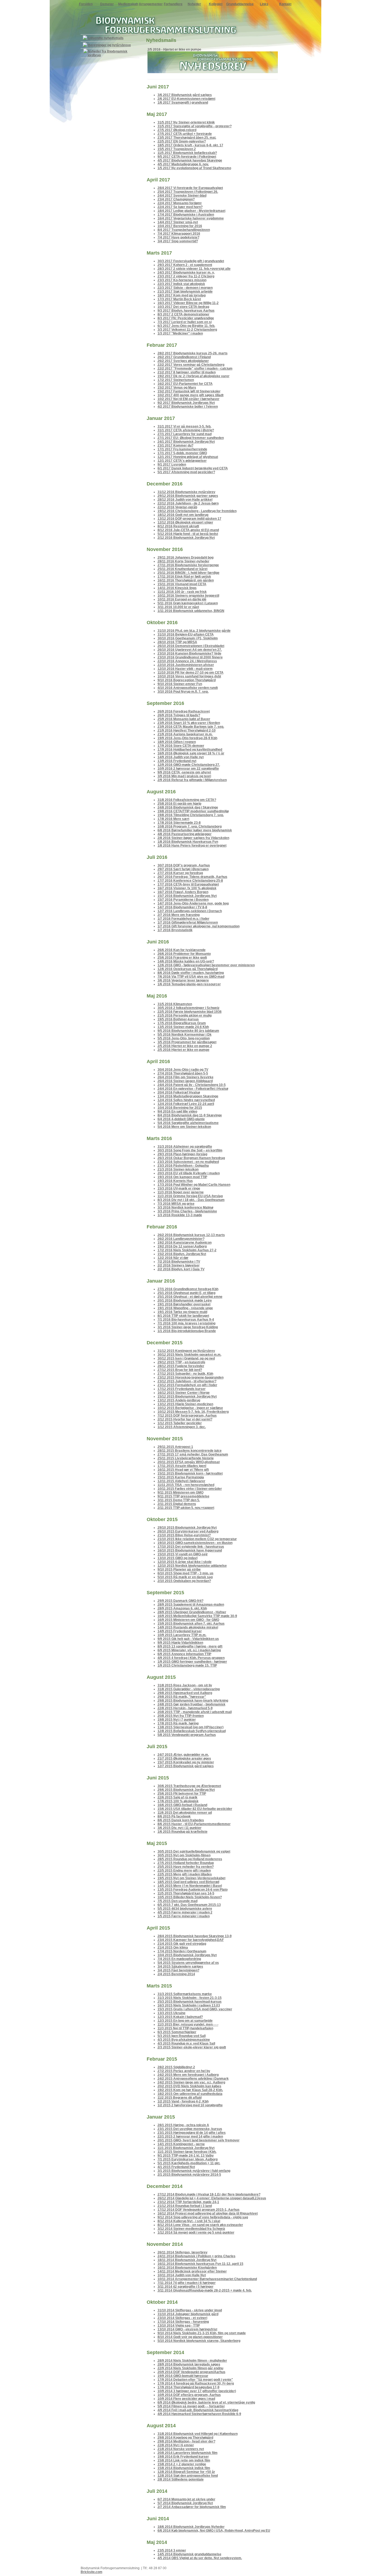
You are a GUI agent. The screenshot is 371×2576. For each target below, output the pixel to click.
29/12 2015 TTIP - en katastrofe (181, 1362)
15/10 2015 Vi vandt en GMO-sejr (183, 1554)
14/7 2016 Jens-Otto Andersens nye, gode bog (193, 903)
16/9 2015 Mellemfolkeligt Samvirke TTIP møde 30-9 (197, 1616)
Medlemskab (128, 4)
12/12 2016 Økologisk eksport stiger (185, 522)
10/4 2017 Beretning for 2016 (180, 226)
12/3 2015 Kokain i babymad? (180, 2017)
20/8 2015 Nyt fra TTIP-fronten (181, 1716)
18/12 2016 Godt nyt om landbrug (183, 515)
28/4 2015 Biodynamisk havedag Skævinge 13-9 (195, 1936)
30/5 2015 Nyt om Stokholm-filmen (184, 1855)
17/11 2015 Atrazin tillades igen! (182, 1466)
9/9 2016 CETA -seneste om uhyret (184, 772)
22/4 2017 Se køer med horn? (180, 207)
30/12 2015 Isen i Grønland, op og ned (186, 1358)
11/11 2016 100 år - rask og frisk (182, 592)
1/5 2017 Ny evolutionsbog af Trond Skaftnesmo (194, 168)
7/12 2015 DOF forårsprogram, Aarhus (187, 1416)
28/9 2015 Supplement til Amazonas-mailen (191, 1605)
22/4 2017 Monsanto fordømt (180, 203)
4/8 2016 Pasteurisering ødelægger (185, 834)
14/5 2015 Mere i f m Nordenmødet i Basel (190, 1886)
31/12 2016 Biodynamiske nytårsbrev (186, 492)
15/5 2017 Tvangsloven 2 (177, 149)
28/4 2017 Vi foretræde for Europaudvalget (190, 188)
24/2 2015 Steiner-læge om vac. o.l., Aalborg (191, 2082)
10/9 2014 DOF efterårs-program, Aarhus (189, 2395)
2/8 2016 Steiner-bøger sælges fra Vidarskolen (193, 838)
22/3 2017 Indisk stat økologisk (181, 284)
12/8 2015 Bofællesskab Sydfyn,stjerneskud (192, 1731)
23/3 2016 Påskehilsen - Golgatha (183, 1166)
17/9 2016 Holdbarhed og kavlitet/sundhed (190, 750)
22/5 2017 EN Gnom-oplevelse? (182, 141)
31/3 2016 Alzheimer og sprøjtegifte (185, 1147)
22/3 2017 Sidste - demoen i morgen (185, 288)
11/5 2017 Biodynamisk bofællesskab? (187, 153)
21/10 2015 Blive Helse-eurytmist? (184, 1535)
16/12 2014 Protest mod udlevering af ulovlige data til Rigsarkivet (208, 2213)
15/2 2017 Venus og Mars (177, 388)
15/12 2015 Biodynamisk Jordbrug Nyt (187, 1397)
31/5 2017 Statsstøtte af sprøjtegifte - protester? (195, 126)
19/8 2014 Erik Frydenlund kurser (183, 2457)
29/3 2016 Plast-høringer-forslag (182, 1154)
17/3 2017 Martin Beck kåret (179, 299)
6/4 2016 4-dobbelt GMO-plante (181, 1119)
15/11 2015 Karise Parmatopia (181, 1477)
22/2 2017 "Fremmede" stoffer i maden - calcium (195, 369)
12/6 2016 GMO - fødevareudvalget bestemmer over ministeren (206, 965)
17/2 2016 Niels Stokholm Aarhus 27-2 (187, 1250)
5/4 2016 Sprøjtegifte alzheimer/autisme (188, 1123)
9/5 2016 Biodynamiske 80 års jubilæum (188, 1031)
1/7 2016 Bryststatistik (175, 930)
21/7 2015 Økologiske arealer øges (184, 1758)
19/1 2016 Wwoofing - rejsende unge (185, 1308)
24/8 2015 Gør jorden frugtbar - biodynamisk (191, 1704)
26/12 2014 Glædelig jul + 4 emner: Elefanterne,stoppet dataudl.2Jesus (212, 2198)
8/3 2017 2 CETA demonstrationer (183, 314)
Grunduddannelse (240, 4)
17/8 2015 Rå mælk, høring (178, 1723)
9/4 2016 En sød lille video (177, 1111)
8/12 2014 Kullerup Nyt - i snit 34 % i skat (189, 2221)
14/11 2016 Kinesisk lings (177, 588)
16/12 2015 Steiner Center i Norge (184, 1393)
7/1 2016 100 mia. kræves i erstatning (186, 1323)
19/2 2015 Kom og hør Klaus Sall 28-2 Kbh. (190, 2090)
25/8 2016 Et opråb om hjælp (179, 804)
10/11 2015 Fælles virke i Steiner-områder (190, 1489)
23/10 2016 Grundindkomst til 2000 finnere (190, 657)
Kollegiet (216, 4)
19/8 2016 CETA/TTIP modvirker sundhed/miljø (193, 811)
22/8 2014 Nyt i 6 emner (176, 2445)
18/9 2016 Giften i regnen (177, 742)
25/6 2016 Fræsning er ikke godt (182, 958)
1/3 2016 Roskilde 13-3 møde (180, 1215)
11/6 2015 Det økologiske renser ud (185, 1813)
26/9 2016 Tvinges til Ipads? (179, 715)
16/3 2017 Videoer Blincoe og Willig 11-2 (188, 303)
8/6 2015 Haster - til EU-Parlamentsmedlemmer (194, 1824)
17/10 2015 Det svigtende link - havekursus (191, 1547)
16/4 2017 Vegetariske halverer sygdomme (191, 218)
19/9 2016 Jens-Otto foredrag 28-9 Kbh (187, 738)
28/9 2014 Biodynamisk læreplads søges (189, 2364)
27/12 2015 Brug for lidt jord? (180, 1370)
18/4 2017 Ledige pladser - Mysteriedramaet (191, 211)
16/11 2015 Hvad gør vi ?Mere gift (183, 1470)
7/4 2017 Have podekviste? (178, 237)
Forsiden (86, 4)
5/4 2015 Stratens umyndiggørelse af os (188, 1963)
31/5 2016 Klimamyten (175, 1004)
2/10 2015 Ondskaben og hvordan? (184, 1581)
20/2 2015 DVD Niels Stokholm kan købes (189, 2086)
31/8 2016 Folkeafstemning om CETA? (187, 800)
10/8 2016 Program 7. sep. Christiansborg (190, 826)
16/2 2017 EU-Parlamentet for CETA (185, 384)
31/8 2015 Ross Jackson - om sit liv (185, 1685)
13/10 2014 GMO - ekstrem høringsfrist (187, 2329)
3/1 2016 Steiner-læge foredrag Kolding (188, 1327)
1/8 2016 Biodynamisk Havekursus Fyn (188, 842)
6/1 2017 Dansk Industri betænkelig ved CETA (193, 468)
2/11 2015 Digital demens (177, 1504)
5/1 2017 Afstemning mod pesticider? (186, 472)
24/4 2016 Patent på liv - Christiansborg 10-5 (192, 1085)
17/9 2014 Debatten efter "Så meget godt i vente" (195, 2380)
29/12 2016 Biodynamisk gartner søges (188, 496)
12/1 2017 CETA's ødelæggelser (182, 461)
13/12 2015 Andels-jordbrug (179, 1400)
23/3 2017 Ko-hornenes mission (182, 280)
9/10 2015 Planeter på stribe (179, 1569)
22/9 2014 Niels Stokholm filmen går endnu (190, 2368)
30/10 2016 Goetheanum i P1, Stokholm (188, 638)
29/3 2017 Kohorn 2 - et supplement (185, 265)
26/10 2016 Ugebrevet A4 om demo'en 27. (190, 650)
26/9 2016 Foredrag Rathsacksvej (184, 711)
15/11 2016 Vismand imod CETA (182, 584)
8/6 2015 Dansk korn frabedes (181, 1820)
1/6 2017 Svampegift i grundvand (183, 103)
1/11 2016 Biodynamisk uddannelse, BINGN (191, 611)
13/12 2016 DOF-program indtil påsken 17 (189, 519)
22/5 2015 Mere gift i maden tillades (185, 1874)
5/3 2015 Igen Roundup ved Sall (182, 2036)
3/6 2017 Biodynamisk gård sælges (185, 95)
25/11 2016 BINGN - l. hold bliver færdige (188, 573)
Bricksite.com (92, 2572)
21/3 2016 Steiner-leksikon (178, 1169)
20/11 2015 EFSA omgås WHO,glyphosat (189, 1462)
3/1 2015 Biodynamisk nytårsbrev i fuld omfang (194, 2171)
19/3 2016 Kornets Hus (175, 1181)
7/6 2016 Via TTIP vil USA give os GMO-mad (191, 977)
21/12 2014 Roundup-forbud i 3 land (185, 2206)
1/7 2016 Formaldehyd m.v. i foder (183, 919)
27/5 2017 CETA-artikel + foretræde (185, 134)
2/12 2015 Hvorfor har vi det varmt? (185, 1419)
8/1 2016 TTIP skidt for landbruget (183, 1316)
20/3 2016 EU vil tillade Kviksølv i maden (189, 1173)
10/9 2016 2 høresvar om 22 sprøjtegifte (188, 769)
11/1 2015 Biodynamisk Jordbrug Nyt (186, 2148)
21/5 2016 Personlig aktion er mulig (185, 1015)
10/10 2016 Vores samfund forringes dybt (189, 676)
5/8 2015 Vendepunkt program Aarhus (187, 1735)
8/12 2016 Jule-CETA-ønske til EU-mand (188, 530)
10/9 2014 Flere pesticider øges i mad (186, 2399)
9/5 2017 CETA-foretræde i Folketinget (187, 157)
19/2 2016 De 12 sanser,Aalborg (182, 1246)
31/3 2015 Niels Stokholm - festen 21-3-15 (190, 1998)
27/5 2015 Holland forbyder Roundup (186, 1863)
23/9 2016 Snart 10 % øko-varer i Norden (189, 723)
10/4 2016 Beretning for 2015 (180, 1108)
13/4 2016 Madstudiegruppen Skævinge (188, 1096)
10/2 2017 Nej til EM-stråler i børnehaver (188, 399)
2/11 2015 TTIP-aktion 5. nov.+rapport (186, 1508)
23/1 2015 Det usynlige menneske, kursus (190, 2129)
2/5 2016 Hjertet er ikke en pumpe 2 (185, 1046)
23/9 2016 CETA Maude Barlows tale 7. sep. (191, 727)
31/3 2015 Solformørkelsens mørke (185, 1994)
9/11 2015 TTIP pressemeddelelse (183, 1496)
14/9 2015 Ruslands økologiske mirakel (188, 1627)
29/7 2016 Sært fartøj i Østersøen (183, 869)
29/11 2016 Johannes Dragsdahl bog (185, 558)
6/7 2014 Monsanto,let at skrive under (186, 2499)
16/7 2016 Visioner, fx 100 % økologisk (187, 888)
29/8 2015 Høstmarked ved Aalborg (185, 1693)
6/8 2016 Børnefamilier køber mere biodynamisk (195, 830)
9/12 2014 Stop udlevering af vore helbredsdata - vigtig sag (203, 2217)
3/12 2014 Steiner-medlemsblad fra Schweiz (191, 2229)
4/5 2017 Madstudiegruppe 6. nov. (183, 164)
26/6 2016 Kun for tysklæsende (182, 950)
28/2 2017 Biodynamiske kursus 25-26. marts (193, 353)
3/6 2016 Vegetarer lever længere (183, 980)
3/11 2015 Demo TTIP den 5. (179, 1500)
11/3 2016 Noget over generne (181, 1192)
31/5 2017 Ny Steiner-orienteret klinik (186, 122)
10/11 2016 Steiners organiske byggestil (188, 596)
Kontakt (285, 4)
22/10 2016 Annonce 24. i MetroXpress (187, 661)
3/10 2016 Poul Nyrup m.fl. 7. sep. (183, 692)
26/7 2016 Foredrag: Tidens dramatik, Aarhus (192, 877)
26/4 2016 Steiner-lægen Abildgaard (185, 1081)
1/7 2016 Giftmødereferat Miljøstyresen (188, 922)
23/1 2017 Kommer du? (175, 445)
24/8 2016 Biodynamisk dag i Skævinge (188, 807)
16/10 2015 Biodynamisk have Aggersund (190, 1550)
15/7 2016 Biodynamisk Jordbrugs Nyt (187, 896)
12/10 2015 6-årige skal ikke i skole (185, 1562)
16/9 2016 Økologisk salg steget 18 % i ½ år (191, 753)
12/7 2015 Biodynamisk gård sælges (186, 1766)
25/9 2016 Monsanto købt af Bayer (184, 719)
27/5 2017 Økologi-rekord (177, 130)
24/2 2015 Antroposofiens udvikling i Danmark (193, 2079)
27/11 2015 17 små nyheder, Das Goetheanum (193, 1454)
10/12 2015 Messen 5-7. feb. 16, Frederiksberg (193, 1412)
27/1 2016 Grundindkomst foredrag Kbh (188, 1289)
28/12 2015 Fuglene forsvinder (181, 1366)
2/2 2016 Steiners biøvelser (179, 1265)
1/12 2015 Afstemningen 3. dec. (182, 1427)
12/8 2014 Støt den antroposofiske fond (188, 2476)
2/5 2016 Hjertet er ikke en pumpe (183, 1050)
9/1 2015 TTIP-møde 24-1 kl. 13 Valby (186, 2156)
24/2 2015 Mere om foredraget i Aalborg (188, 2075)
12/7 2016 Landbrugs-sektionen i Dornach (190, 911)
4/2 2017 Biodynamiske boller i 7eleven (188, 407)
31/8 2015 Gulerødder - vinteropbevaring (189, 1689)
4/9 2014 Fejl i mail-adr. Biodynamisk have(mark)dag (198, 2410)
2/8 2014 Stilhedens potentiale (181, 2479)
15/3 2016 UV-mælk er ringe (179, 1188)
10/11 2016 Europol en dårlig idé (182, 599)
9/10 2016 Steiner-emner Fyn (180, 684)
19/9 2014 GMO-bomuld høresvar (183, 2376)
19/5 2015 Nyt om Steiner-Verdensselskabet (191, 1878)
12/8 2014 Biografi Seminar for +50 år (186, 2472)
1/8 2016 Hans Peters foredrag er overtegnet (192, 846)
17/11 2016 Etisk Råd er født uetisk (184, 577)
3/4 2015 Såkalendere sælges (180, 1967)
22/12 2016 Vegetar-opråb (177, 507)
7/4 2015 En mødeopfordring (179, 1959)
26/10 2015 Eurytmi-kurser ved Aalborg (188, 1531)
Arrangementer (151, 4)
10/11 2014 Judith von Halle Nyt (182, 2275)
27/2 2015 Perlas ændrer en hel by (184, 2071)
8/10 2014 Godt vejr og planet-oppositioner (190, 2337)
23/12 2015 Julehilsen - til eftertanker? (187, 1381)
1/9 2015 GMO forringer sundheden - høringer (192, 1662)
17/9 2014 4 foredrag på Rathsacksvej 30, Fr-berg (196, 2383)
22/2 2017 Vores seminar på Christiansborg (191, 365)
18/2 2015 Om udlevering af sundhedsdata (190, 2094)
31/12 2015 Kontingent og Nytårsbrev (186, 1351)
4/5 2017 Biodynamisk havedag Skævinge (190, 160)
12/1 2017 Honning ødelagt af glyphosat (188, 457)
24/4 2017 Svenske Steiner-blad (182, 196)
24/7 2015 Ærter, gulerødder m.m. (183, 1755)
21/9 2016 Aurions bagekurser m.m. (185, 734)
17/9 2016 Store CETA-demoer (181, 746)
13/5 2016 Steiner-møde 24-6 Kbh (183, 1027)
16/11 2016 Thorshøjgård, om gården (186, 580)
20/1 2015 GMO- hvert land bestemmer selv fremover (199, 2140)
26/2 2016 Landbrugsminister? (181, 1239)
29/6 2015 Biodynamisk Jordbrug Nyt (186, 1790)
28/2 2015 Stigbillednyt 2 (176, 2067)
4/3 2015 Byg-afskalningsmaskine (184, 2040)
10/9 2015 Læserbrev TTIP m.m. (182, 1635)
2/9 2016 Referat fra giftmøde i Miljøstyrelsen (192, 780)
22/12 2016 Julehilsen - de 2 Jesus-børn (188, 503)
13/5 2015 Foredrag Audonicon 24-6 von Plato (193, 1890)
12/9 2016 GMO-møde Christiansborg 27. (189, 765)
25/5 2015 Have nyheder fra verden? (186, 1867)
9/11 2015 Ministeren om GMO (180, 1493)
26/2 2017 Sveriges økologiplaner (183, 361)
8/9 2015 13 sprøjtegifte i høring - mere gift (190, 1646)
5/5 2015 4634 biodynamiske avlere (185, 1909)
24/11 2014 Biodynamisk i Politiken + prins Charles (196, 2256)
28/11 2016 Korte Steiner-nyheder (183, 561)
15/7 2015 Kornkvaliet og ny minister (186, 1762)
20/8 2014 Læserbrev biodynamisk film (188, 2453)
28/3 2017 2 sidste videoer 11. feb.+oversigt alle (194, 269)
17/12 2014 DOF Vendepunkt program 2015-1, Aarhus (199, 2210)
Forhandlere (173, 4)
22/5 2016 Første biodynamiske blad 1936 (190, 1012)
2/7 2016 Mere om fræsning (179, 915)
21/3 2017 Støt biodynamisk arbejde (185, 292)
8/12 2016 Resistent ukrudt (178, 526)
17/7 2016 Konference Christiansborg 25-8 (190, 881)
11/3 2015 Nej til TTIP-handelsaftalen (185, 2028)
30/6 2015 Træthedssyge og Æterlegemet (189, 1786)
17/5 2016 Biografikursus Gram (182, 1023)
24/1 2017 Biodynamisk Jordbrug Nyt (186, 442)
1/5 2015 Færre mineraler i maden (184, 1916)
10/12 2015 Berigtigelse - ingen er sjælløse (190, 1408)
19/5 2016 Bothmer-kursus (178, 1019)
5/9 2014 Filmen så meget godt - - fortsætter (191, 2406)
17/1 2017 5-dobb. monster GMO (182, 453)
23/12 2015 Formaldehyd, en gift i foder (187, 1385)
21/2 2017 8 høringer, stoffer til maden (187, 372)
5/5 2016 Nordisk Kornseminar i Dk (185, 1035)
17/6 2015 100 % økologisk (178, 1801)
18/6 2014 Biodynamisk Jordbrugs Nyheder (191, 2527)
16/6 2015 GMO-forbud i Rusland (182, 1805)
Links (264, 4)
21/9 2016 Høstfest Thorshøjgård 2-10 (187, 730)
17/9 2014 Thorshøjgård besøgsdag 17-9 (188, 2387)
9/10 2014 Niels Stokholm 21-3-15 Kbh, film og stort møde (202, 2333)
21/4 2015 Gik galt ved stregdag (182, 1944)
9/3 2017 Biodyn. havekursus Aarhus (186, 311)
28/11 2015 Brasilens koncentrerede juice (190, 1451)
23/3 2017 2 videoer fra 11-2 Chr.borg (186, 276)
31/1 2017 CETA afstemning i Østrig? (186, 430)
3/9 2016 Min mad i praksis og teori (184, 776)
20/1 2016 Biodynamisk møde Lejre (185, 1301)
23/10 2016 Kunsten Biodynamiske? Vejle (189, 654)
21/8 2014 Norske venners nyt (181, 2449)
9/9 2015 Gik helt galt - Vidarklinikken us (188, 1639)
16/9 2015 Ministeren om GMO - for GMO (188, 1620)
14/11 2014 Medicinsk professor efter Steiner (192, 2271)
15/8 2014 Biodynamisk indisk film (184, 2468)
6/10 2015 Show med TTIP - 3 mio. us (185, 1573)
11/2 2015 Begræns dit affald (180, 2098)
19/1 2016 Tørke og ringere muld (182, 1312)
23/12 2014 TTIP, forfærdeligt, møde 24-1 (188, 2202)
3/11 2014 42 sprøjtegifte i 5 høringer (185, 2287)
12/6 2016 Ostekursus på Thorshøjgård (188, 969)
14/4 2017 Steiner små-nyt (178, 222)
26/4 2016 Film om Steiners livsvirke (185, 1077)
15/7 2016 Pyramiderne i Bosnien (183, 900)
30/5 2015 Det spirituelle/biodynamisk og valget (194, 1852)
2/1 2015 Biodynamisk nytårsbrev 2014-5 (189, 2175)
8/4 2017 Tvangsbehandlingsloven (184, 230)
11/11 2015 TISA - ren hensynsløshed (186, 1485)
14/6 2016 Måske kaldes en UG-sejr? (186, 961)
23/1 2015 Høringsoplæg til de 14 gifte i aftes (192, 2133)
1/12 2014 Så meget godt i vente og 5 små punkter (196, 2233)
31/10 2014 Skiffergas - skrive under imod (190, 2310)
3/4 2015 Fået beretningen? (178, 1970)
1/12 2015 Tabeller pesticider (180, 1423)
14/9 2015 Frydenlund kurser (180, 1631)
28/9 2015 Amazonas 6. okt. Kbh (182, 1608)
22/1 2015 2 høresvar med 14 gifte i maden (190, 2137)
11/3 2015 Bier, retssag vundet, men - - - (188, 2024)
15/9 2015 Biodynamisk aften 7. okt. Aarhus (191, 1624)
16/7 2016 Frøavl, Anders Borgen (183, 892)
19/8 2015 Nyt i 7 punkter (177, 1720)
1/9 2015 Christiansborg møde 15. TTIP (187, 1665)
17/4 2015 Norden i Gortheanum (182, 1951)
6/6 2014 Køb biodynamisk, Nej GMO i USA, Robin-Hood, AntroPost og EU (214, 2531)
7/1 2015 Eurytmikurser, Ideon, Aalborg (188, 2159)
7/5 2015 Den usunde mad (177, 1901)
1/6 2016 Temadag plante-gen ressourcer (189, 984)
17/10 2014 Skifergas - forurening (183, 2322)
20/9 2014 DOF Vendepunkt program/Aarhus (191, 2372)
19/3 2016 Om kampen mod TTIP (182, 1177)
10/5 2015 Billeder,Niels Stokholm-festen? (190, 1897)
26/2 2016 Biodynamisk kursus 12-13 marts (191, 1235)
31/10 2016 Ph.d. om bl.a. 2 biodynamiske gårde (194, 631)
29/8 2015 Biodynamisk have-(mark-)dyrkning (193, 1701)
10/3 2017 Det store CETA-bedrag (183, 307)
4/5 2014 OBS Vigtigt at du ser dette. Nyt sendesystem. (200, 2558)
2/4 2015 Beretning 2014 (176, 1974)
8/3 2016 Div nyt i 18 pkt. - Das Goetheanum (191, 1200)
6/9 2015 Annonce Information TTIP (184, 1654)
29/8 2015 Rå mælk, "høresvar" (182, 1697)
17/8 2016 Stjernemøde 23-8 (179, 823)
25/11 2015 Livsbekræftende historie (186, 1458)
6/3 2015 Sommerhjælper (177, 2032)
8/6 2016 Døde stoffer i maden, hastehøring (191, 973)
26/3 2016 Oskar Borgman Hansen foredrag (191, 1158)
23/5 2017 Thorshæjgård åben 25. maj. (187, 138)
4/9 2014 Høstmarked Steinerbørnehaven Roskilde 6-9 (199, 2414)
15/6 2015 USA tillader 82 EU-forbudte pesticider (195, 1809)
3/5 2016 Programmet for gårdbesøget (187, 1042)
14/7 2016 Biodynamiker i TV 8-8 (182, 907)
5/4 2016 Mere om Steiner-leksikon (184, 1127)
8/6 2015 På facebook (174, 1816)
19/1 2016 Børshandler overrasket (184, 1304)
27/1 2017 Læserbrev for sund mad (185, 434)
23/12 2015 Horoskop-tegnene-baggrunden (191, 1377)
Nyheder (194, 4)
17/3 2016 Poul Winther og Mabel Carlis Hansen (194, 1185)
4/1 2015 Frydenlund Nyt (176, 2167)
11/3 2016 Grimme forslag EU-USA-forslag (190, 1196)
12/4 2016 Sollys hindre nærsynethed (186, 1100)
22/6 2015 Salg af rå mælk (177, 1797)
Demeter (107, 4)
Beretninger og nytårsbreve (109, 45)
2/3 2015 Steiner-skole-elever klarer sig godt (192, 2047)
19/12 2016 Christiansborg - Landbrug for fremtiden (197, 511)
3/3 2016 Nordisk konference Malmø (185, 1207)
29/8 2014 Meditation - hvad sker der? (186, 2441)
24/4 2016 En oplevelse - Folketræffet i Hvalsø (193, 1089)
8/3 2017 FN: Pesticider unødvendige (186, 318)
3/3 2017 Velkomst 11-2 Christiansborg (187, 330)
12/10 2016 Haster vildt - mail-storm (185, 669)
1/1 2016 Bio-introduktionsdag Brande (187, 1331)
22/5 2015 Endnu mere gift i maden (184, 1871)
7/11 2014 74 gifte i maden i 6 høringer (187, 2283)
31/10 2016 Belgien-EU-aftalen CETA (186, 634)
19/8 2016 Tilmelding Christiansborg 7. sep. (191, 815)
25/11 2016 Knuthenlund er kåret (183, 569)
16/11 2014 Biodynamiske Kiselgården (187, 2268)
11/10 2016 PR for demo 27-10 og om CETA (191, 673)
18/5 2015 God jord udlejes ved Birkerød (188, 1882)
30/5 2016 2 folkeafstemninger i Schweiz (188, 1008)
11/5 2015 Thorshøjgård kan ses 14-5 (186, 1893)
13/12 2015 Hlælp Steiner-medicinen (185, 1404)
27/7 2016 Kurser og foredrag (180, 873)
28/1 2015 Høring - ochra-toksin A (183, 2125)
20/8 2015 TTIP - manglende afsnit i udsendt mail (195, 1712)
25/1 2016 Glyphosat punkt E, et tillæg (186, 1293)
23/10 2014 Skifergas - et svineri (182, 2318)
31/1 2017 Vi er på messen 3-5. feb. (184, 426)
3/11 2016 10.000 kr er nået (178, 607)
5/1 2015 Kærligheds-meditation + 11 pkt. (189, 2163)
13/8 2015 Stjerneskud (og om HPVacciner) (191, 1727)
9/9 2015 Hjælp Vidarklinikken (180, 1643)
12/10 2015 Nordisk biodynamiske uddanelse (192, 1566)
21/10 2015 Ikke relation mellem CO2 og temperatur (197, 1539)
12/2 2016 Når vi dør (173, 1258)
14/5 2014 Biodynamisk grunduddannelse (189, 2554)
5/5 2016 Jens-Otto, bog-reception (184, 1038)
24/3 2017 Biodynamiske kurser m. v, (186, 273)
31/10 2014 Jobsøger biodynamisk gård (188, 2314)
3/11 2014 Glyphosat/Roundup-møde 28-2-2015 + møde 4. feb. (205, 2290)
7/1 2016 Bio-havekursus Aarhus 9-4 (186, 1320)
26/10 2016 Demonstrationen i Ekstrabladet (191, 646)
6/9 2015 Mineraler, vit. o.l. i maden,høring (189, 1650)
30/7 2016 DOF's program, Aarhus (184, 865)
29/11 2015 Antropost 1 (175, 1447)
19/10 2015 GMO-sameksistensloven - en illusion (195, 1543)
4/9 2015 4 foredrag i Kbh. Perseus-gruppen (191, 1658)
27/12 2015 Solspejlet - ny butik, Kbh (185, 1374)
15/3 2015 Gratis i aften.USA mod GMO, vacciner (195, 2009)
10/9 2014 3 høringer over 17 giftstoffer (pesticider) (197, 2391)
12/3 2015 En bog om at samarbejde (185, 2021)
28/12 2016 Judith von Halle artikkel (185, 500)
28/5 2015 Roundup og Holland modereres (190, 1859)
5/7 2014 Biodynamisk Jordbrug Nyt (185, 2503)
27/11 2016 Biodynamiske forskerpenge (188, 565)
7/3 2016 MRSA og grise (176, 1204)
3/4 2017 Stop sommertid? (178, 241)
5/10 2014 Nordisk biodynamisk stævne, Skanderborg (199, 2341)
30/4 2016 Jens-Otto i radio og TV (183, 1070)
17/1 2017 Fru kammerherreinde (182, 449)
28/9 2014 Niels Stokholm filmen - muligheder (192, 2361)
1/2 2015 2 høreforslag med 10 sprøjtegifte (190, 2105)
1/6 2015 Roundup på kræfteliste (183, 1832)
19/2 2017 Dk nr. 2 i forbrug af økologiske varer (194, 376)
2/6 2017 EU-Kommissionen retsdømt (186, 99)
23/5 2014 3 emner (172, 2550)
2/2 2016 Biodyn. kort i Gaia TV (181, 1269)
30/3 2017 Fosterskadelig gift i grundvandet (191, 261)
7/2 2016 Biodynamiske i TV (179, 1262)
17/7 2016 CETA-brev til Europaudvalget (188, 884)
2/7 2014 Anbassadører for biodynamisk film (192, 2507)
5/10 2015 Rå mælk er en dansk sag (185, 1577)
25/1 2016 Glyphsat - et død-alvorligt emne (190, 1297)
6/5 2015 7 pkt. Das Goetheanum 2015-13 (189, 1905)
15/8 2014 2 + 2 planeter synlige (182, 2464)
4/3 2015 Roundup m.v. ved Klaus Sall (186, 2044)
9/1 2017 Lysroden (172, 465)
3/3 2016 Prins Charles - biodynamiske (187, 1211)
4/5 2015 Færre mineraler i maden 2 (185, 1912)
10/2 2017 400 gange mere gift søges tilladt (191, 395)
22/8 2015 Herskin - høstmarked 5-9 (185, 1708)
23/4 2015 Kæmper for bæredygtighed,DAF (191, 1940)
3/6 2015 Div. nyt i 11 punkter (180, 1828)
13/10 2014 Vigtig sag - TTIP (179, 2326)
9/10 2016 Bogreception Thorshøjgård (187, 680)
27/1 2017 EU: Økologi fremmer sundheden (191, 438)
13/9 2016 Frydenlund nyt (177, 761)
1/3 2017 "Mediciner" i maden (180, 333)
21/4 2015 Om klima (173, 1948)
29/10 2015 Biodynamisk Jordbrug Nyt (187, 1528)
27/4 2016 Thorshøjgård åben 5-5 (183, 1073)
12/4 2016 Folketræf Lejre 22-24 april (186, 1104)
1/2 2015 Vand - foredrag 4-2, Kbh (183, 2101)
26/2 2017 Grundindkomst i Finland (184, 357)
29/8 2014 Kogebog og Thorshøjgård (185, 2438)
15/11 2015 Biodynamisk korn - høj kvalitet (190, 1473)
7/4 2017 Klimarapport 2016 (179, 234)
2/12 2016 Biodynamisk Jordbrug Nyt (186, 538)
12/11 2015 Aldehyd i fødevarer (181, 1481)
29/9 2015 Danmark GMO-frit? (180, 1601)
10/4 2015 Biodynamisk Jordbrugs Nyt (187, 1955)
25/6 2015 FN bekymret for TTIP (182, 1794)
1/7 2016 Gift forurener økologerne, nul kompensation (199, 926)
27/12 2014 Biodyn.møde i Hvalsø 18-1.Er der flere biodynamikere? (209, 2194)
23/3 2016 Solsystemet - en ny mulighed (188, 1162)
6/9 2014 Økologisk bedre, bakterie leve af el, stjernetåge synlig (206, 2402)
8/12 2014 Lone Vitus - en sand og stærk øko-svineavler (200, 2225)
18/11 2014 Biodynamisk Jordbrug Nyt (187, 2260)
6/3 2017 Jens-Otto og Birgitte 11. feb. (186, 326)
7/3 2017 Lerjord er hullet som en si (185, 322)
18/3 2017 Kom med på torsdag (182, 295)
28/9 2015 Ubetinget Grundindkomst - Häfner (192, 1612)
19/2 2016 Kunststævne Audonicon (185, 1243)
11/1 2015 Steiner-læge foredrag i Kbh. (187, 2152)
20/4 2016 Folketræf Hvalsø (179, 1092)
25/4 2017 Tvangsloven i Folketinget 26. (188, 192)
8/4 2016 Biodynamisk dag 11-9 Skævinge (190, 1115)
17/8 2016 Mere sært (173, 819)
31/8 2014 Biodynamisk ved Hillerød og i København (198, 2434)
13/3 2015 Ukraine (172, 2013)
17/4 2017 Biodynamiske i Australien (186, 215)
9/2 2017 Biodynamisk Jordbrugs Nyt (186, 403)
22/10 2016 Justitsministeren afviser (186, 665)
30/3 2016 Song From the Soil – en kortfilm (190, 1150)
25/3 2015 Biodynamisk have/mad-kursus (190, 2002)
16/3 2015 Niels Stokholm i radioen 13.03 (189, 2005)
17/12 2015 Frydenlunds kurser (182, 1389)
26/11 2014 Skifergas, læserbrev (183, 2252)
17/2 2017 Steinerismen (176, 380)
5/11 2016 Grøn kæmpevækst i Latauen (188, 603)
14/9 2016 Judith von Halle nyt (181, 757)
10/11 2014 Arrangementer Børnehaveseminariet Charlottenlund (207, 2279)
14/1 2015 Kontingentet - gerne (181, 2144)
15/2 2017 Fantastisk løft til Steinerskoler (189, 391)
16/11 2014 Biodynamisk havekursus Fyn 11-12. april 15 (200, 2264)
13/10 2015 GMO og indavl (177, 1558)
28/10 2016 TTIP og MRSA (177, 642)
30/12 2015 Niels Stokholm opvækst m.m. (189, 1355)
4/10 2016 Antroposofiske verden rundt (188, 688)
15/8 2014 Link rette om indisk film (184, 2460)
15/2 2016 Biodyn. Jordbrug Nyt (182, 1254)
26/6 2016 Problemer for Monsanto (184, 954)
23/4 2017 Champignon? (176, 199)
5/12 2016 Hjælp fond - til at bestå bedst (188, 534)
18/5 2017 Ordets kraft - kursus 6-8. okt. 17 (190, 145)
